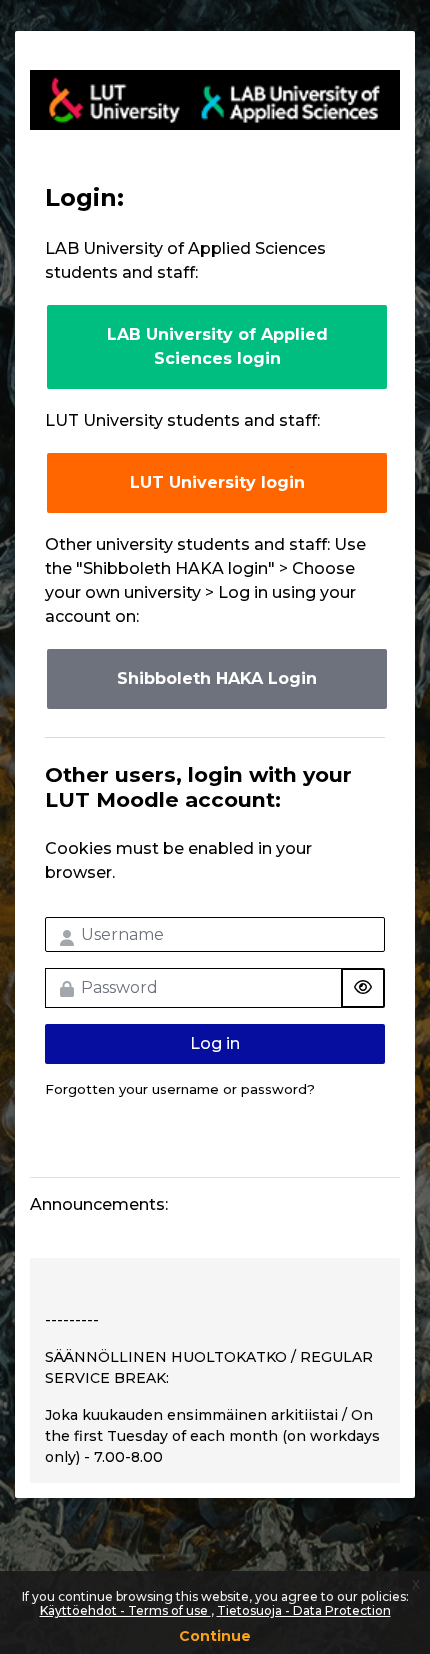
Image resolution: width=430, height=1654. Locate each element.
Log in (215, 1043)
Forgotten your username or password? (180, 1089)
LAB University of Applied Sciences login (217, 346)
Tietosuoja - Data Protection (304, 1610)
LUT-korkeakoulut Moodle (215, 100)
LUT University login (217, 482)
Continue (215, 1636)
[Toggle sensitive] (363, 988)
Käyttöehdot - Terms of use (125, 1610)
